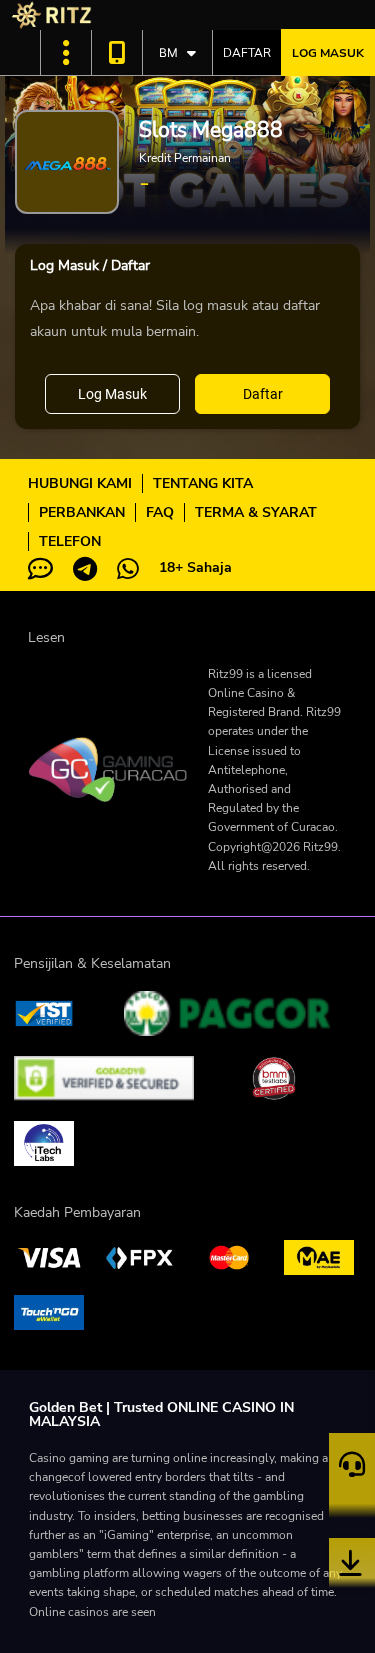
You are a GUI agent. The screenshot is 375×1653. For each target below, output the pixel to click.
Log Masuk (328, 53)
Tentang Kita (203, 483)
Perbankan (82, 512)
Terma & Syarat (256, 512)
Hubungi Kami (80, 483)
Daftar (247, 53)
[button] (66, 52)
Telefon (70, 541)
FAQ (160, 512)
